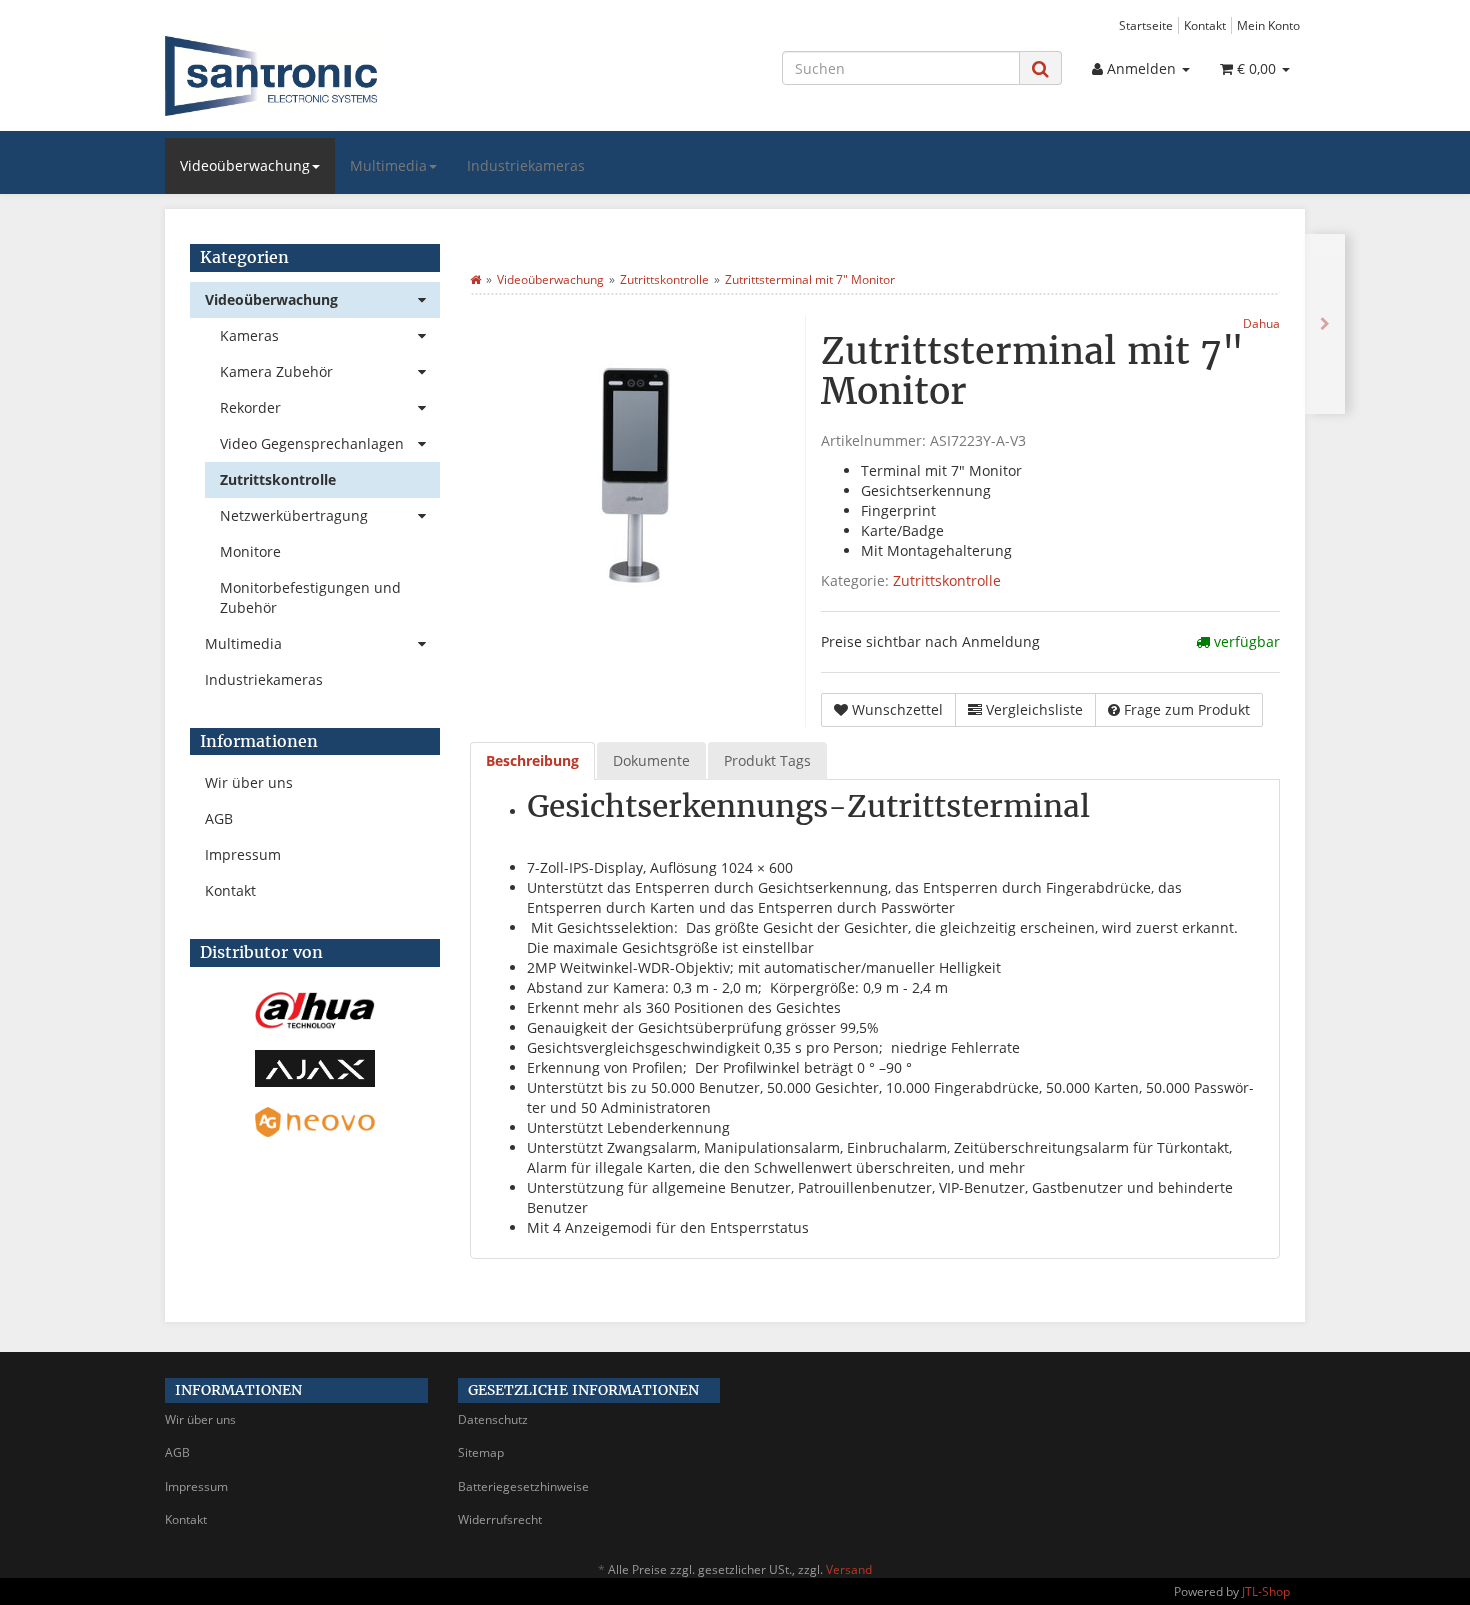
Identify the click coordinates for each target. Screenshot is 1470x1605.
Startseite (1146, 25)
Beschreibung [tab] (532, 760)
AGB (219, 818)
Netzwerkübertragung (294, 515)
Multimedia (388, 165)
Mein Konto (1268, 25)
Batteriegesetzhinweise (523, 1486)
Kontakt (1205, 25)
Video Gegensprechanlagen (312, 443)
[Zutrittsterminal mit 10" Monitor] (1325, 324)
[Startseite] (475, 279)
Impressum (243, 854)
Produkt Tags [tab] (767, 760)
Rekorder (250, 407)
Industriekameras (526, 165)
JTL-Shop (1266, 1591)
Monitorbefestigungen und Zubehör (310, 597)
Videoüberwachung (245, 165)
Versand (849, 1569)
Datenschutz (493, 1419)
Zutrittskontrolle (947, 580)
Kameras (249, 335)
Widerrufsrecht (500, 1519)
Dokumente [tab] (651, 760)
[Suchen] (1040, 68)
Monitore (250, 551)
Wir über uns (249, 782)
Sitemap (481, 1452)
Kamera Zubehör (276, 371)
